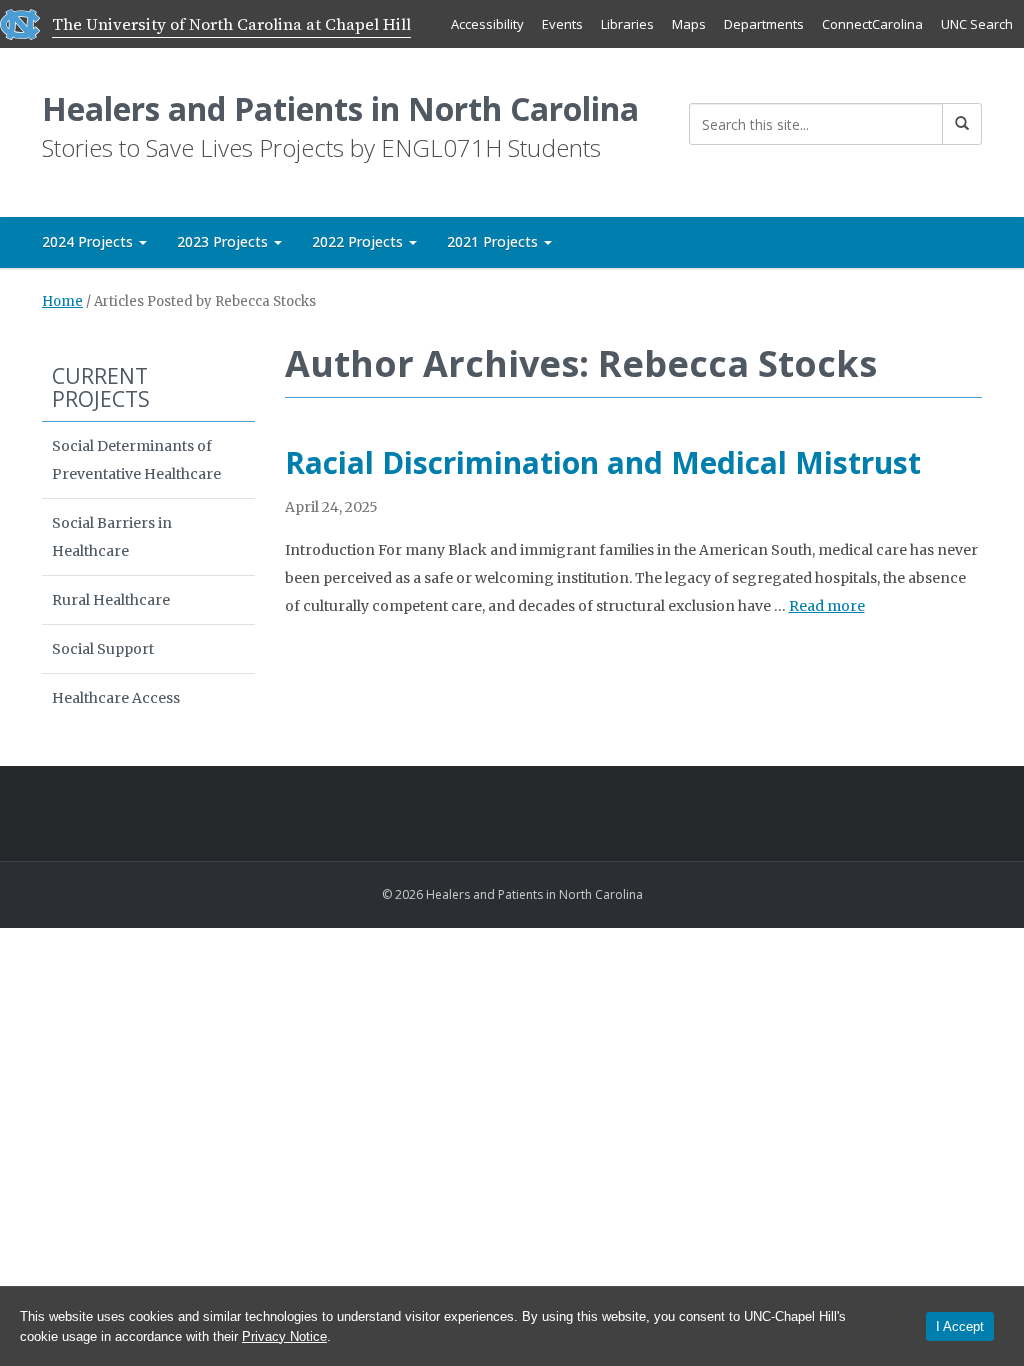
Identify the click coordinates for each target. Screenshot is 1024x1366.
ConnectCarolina (872, 24)
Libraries (627, 24)
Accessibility (487, 24)
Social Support (103, 649)
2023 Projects (224, 241)
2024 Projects (89, 241)
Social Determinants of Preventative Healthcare (136, 460)
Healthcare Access (116, 698)
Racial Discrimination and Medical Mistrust (603, 462)
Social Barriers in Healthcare (112, 537)
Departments (764, 24)
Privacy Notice (284, 1336)
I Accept (960, 1326)
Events (562, 24)
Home (62, 301)
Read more (827, 606)
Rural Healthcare (111, 600)
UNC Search (977, 24)
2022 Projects (359, 241)
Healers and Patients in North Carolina (340, 108)
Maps (689, 24)
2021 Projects (494, 241)
